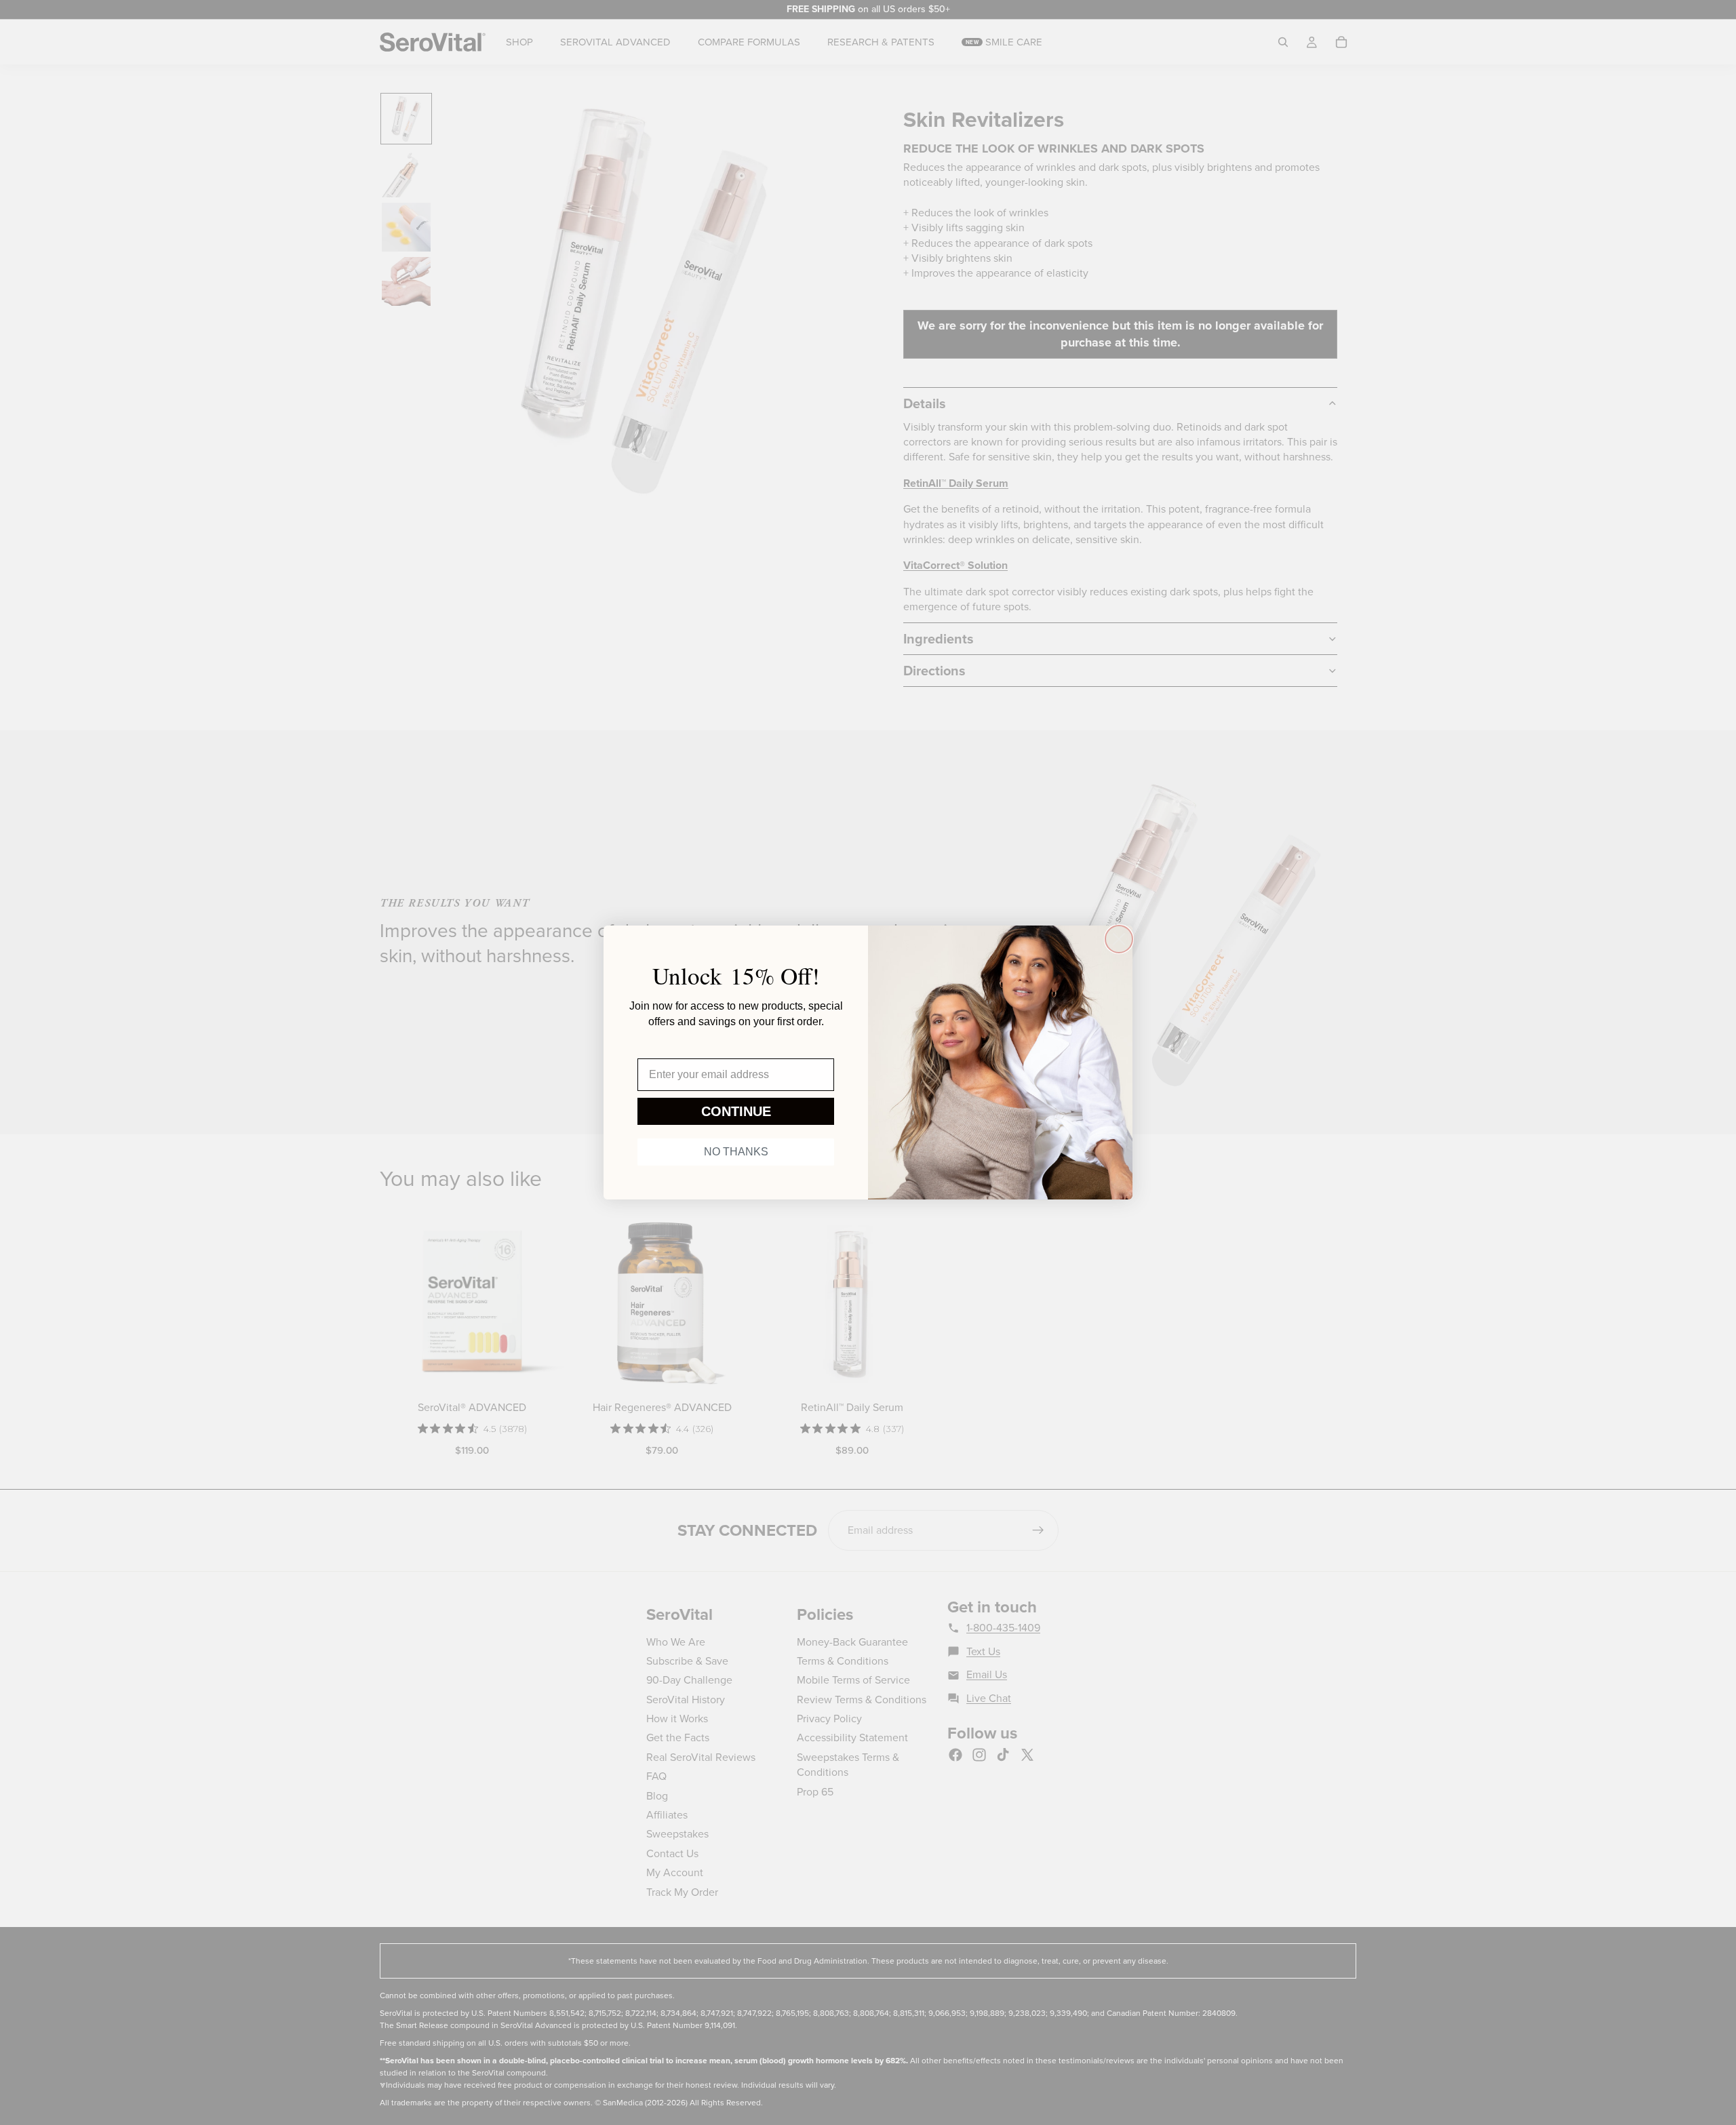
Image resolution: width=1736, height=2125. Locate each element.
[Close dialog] (1119, 939)
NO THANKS (736, 1152)
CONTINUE (736, 1111)
